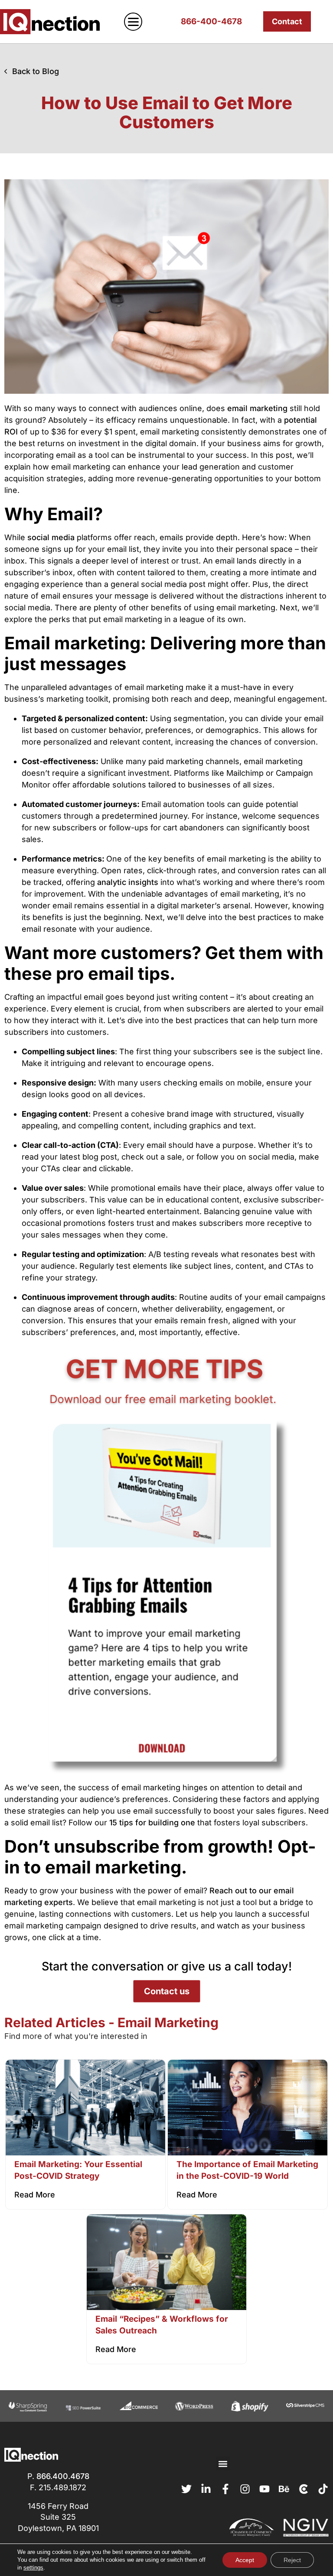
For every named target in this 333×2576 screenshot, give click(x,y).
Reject (292, 2560)
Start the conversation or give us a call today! (167, 1966)
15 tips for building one (152, 1823)
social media (51, 537)
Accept (245, 2560)
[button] (223, 2464)
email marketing (257, 408)
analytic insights (128, 882)
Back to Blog (36, 71)
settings (33, 2568)
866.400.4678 (63, 2476)
